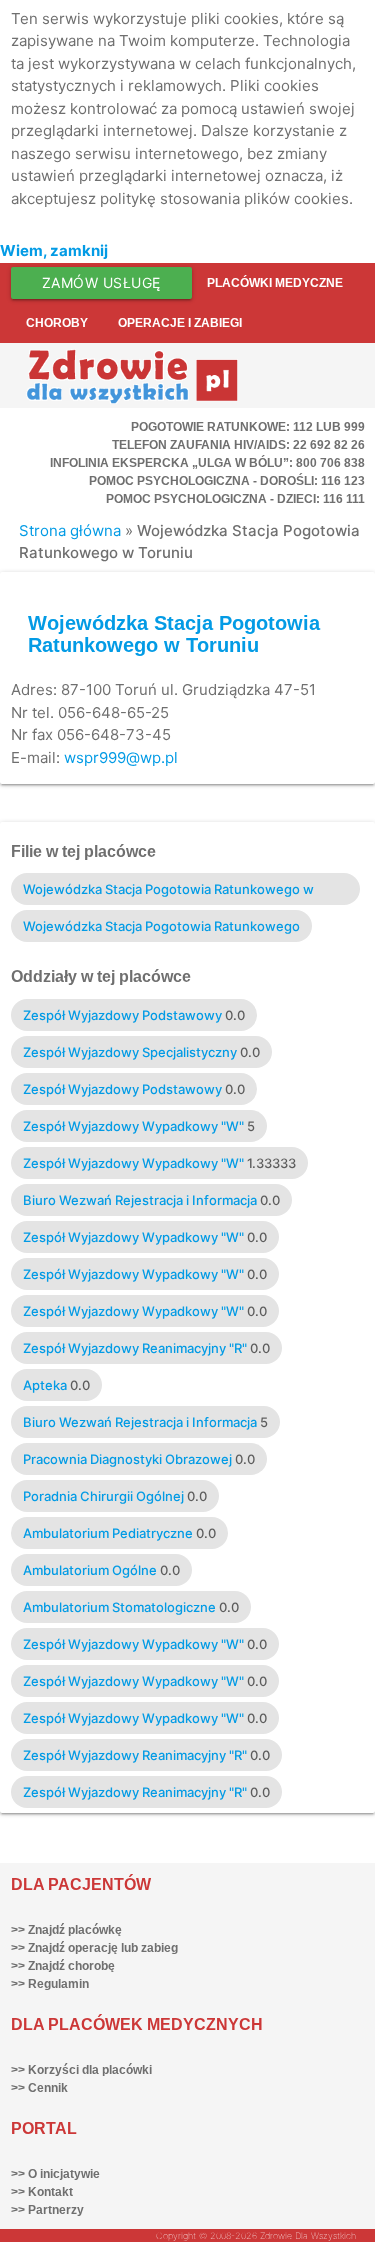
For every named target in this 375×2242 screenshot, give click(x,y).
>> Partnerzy (47, 2210)
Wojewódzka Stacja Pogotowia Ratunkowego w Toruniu (174, 634)
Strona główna (70, 530)
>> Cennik (39, 2088)
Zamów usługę (101, 282)
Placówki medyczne (275, 283)
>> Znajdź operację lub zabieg (94, 1948)
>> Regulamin (50, 1984)
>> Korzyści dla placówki (81, 2070)
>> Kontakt (42, 2192)
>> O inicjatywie (55, 2174)
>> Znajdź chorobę (63, 1966)
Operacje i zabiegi (180, 323)
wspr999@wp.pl (121, 757)
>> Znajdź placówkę (66, 1930)
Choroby (57, 323)
